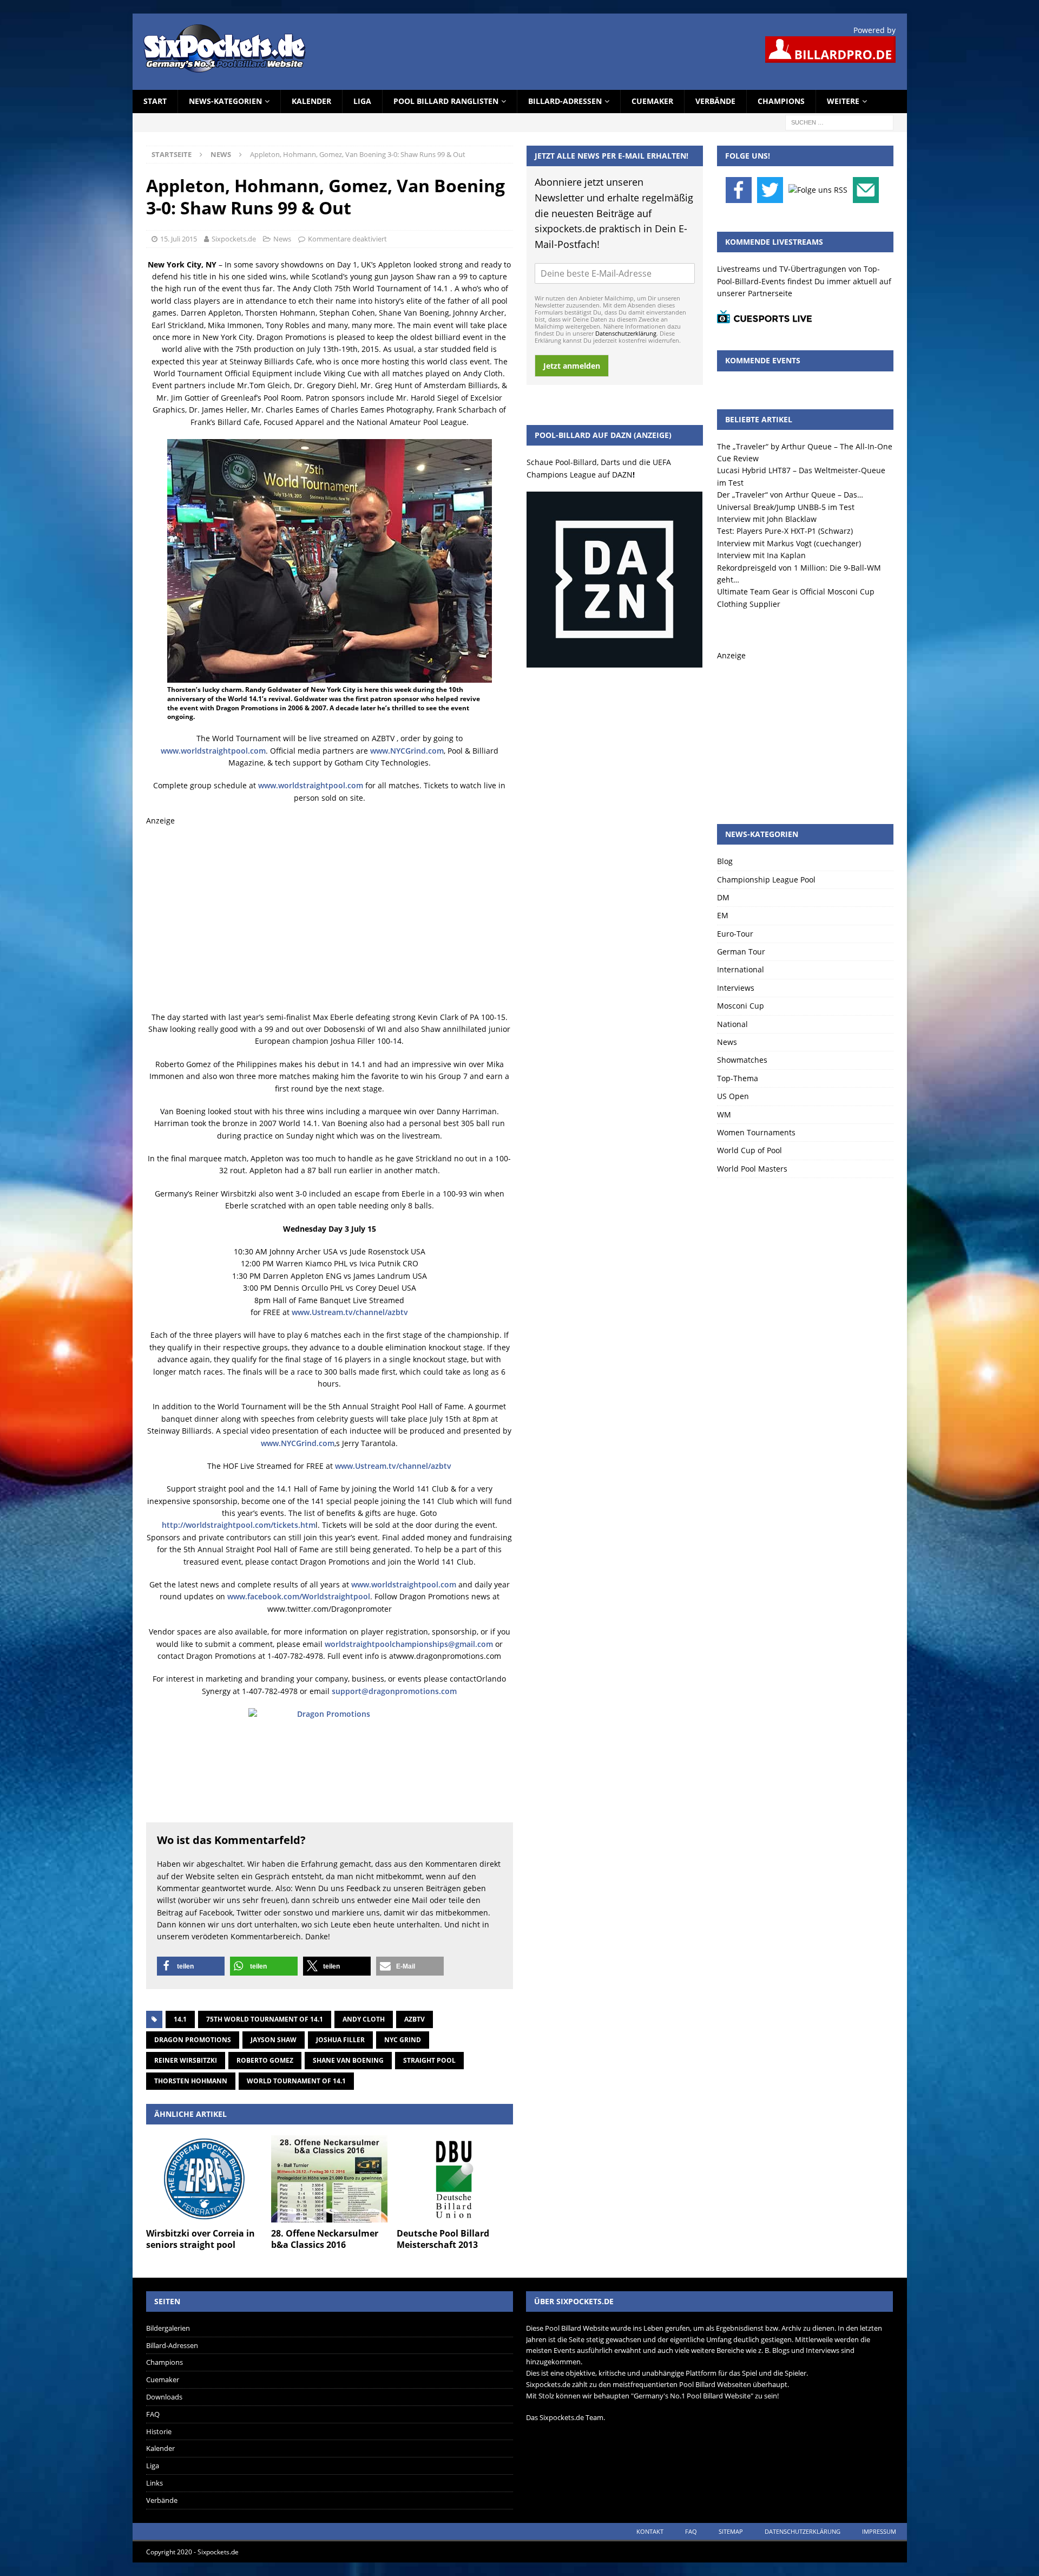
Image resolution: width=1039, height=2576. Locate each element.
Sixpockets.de (234, 239)
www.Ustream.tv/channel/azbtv (350, 1312)
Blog (725, 861)
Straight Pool (429, 2060)
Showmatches (742, 1060)
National (732, 1024)
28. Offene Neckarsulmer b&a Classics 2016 (325, 2239)
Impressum (879, 2531)
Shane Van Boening (348, 2060)
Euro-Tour (735, 934)
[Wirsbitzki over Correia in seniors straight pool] (204, 2179)
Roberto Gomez (265, 2060)
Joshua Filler (340, 2040)
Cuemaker (652, 101)
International (741, 969)
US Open (733, 1096)
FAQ (153, 2414)
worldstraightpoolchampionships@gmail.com (409, 1644)
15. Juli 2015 (179, 239)
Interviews (736, 988)
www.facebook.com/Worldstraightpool (299, 1596)
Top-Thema (738, 1078)
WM (724, 1114)
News (282, 239)
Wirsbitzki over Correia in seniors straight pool (200, 2239)
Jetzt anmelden (572, 366)
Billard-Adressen (565, 101)
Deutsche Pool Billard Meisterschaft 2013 (443, 2239)
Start (155, 101)
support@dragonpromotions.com (394, 1691)
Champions (781, 101)
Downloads (164, 2397)
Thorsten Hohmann (191, 2081)
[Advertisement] (330, 919)
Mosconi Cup (741, 1006)
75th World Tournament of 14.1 (265, 2019)
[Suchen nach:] (839, 122)
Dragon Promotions (193, 2040)
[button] (191, 1966)
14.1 (180, 2019)
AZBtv (415, 2019)
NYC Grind (403, 2040)
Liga (362, 101)
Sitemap (731, 2531)
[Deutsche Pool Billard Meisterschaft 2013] (455, 2179)
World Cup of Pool (749, 1150)
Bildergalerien (168, 2328)
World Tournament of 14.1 (296, 2081)
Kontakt (650, 2531)
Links (154, 2483)
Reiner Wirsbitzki (186, 2060)
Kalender (311, 101)
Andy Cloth (364, 2019)
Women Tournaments (756, 1132)
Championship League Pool (766, 880)
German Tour (741, 952)
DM (723, 897)
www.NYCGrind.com (407, 751)
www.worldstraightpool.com (213, 751)
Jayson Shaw (274, 2040)
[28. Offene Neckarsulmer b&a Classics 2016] (329, 2179)
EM (723, 915)
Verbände (715, 101)
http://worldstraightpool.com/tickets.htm (239, 1525)
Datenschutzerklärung (626, 333)
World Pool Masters (752, 1169)
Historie (159, 2431)
